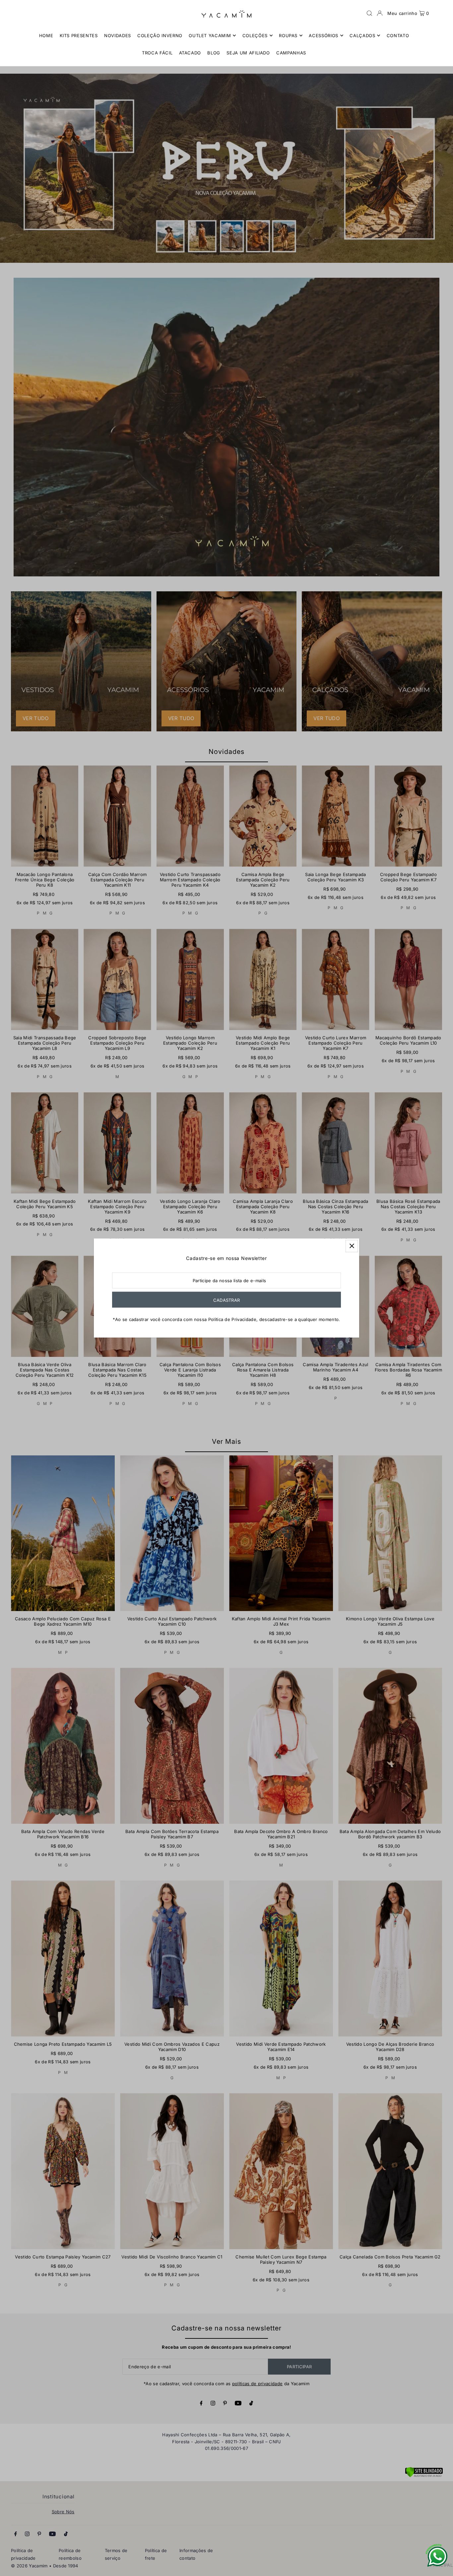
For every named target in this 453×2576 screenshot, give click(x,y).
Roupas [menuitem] (288, 36)
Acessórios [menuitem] (324, 36)
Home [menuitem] (46, 36)
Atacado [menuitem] (190, 53)
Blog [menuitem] (214, 53)
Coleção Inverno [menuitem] (160, 36)
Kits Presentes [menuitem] (79, 36)
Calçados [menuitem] (362, 36)
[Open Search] (369, 13)
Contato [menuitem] (398, 36)
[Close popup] (352, 1246)
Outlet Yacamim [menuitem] (210, 36)
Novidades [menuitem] (118, 36)
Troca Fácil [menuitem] (157, 53)
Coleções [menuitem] (255, 36)
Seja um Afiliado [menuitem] (248, 53)
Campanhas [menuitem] (291, 53)
